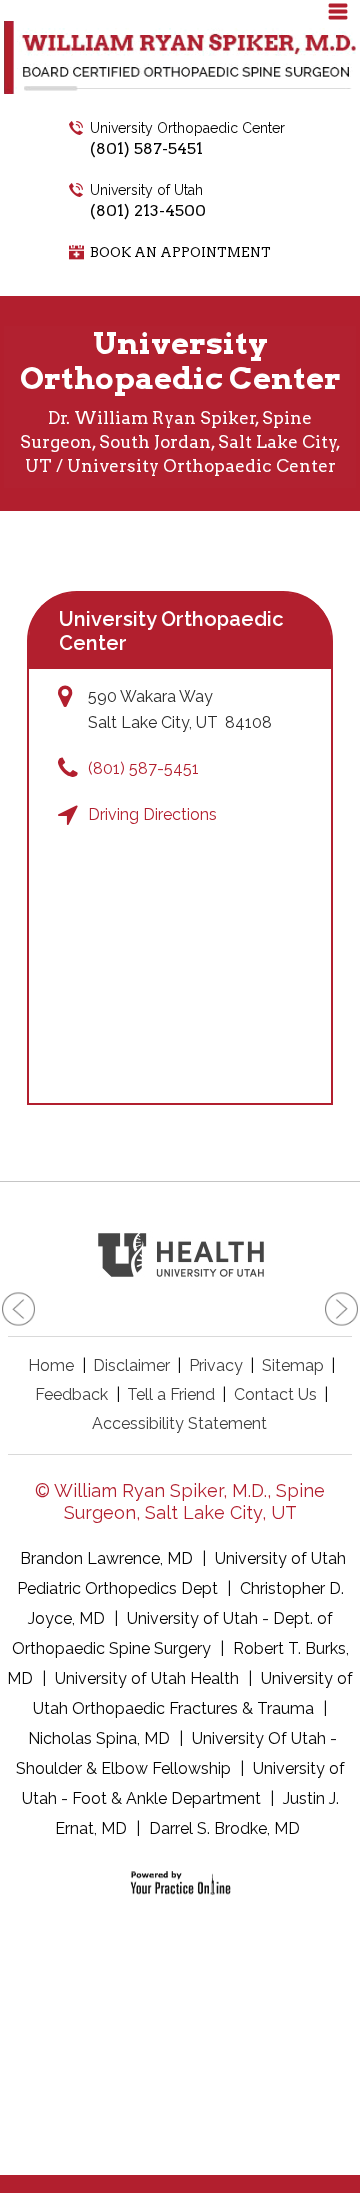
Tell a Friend (171, 1394)
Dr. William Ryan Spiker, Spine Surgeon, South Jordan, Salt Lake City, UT (180, 442)
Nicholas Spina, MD (99, 1738)
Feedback (71, 1394)
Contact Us (275, 1394)
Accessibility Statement (179, 1423)
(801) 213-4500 (148, 210)
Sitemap (293, 1365)
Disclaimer (131, 1365)
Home (51, 1365)
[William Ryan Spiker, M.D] (180, 56)
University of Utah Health (147, 1678)
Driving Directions (152, 814)
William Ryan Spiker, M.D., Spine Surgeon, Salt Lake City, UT (189, 1501)
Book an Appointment (180, 252)
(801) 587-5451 (146, 148)
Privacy (216, 1365)
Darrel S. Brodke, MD (224, 1828)
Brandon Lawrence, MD (106, 1558)
